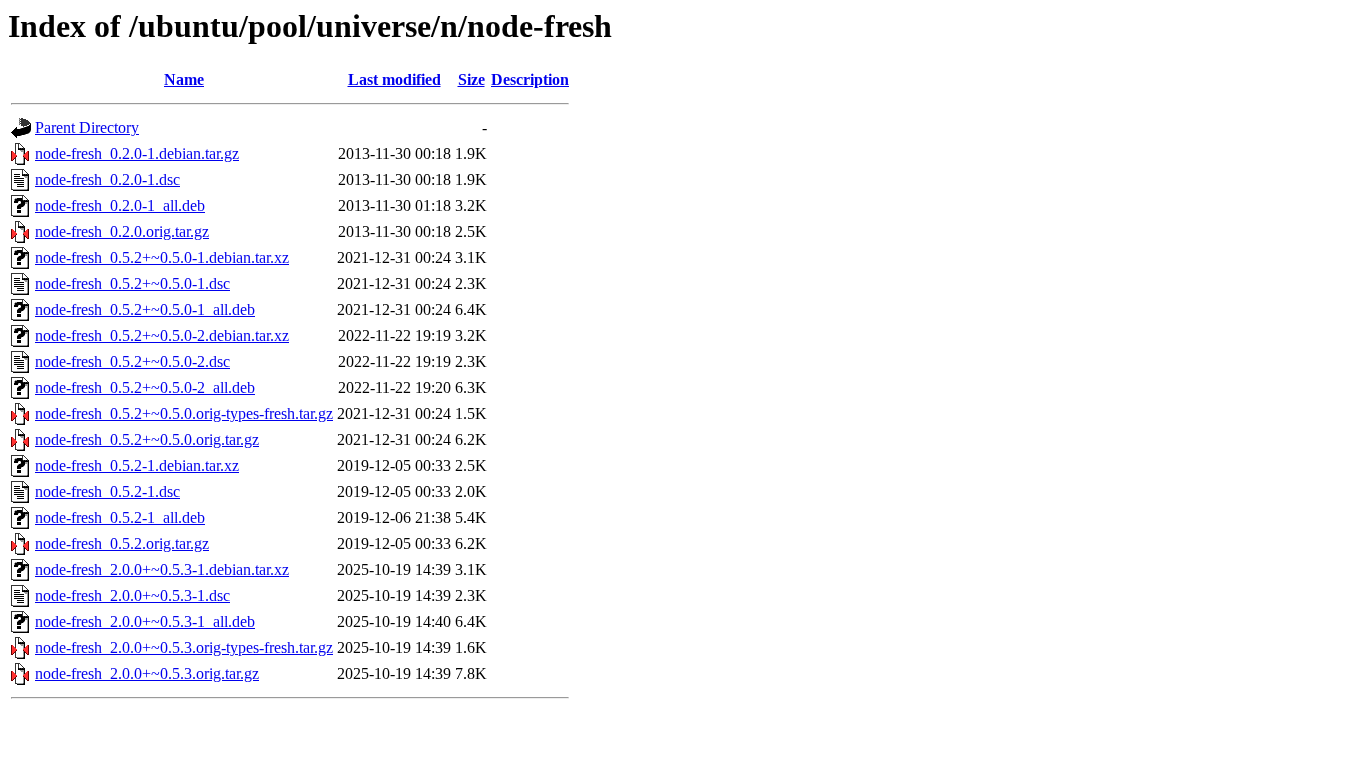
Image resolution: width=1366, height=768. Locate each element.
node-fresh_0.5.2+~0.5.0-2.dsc (132, 361)
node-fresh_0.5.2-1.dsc (107, 491)
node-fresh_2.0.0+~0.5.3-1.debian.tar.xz (162, 569)
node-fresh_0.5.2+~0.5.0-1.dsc (132, 283)
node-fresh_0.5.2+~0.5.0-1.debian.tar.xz (162, 257)
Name (184, 79)
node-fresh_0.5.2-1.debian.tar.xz (137, 465)
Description (530, 79)
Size (471, 79)
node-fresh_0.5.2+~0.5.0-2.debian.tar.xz (162, 335)
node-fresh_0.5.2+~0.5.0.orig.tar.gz (147, 439)
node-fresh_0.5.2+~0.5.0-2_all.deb (145, 387)
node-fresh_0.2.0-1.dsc (107, 179)
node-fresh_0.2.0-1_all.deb (120, 205)
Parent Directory (87, 127)
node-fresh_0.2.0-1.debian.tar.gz (137, 153)
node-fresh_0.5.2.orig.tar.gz (122, 543)
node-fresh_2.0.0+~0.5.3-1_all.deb (145, 621)
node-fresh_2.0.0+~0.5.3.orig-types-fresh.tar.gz (184, 647)
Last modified (394, 79)
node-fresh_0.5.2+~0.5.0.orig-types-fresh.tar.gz (184, 413)
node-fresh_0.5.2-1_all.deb (120, 517)
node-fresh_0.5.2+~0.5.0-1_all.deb (145, 309)
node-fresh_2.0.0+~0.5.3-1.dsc (132, 595)
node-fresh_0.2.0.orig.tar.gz (122, 231)
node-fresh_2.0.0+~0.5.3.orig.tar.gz (147, 673)
